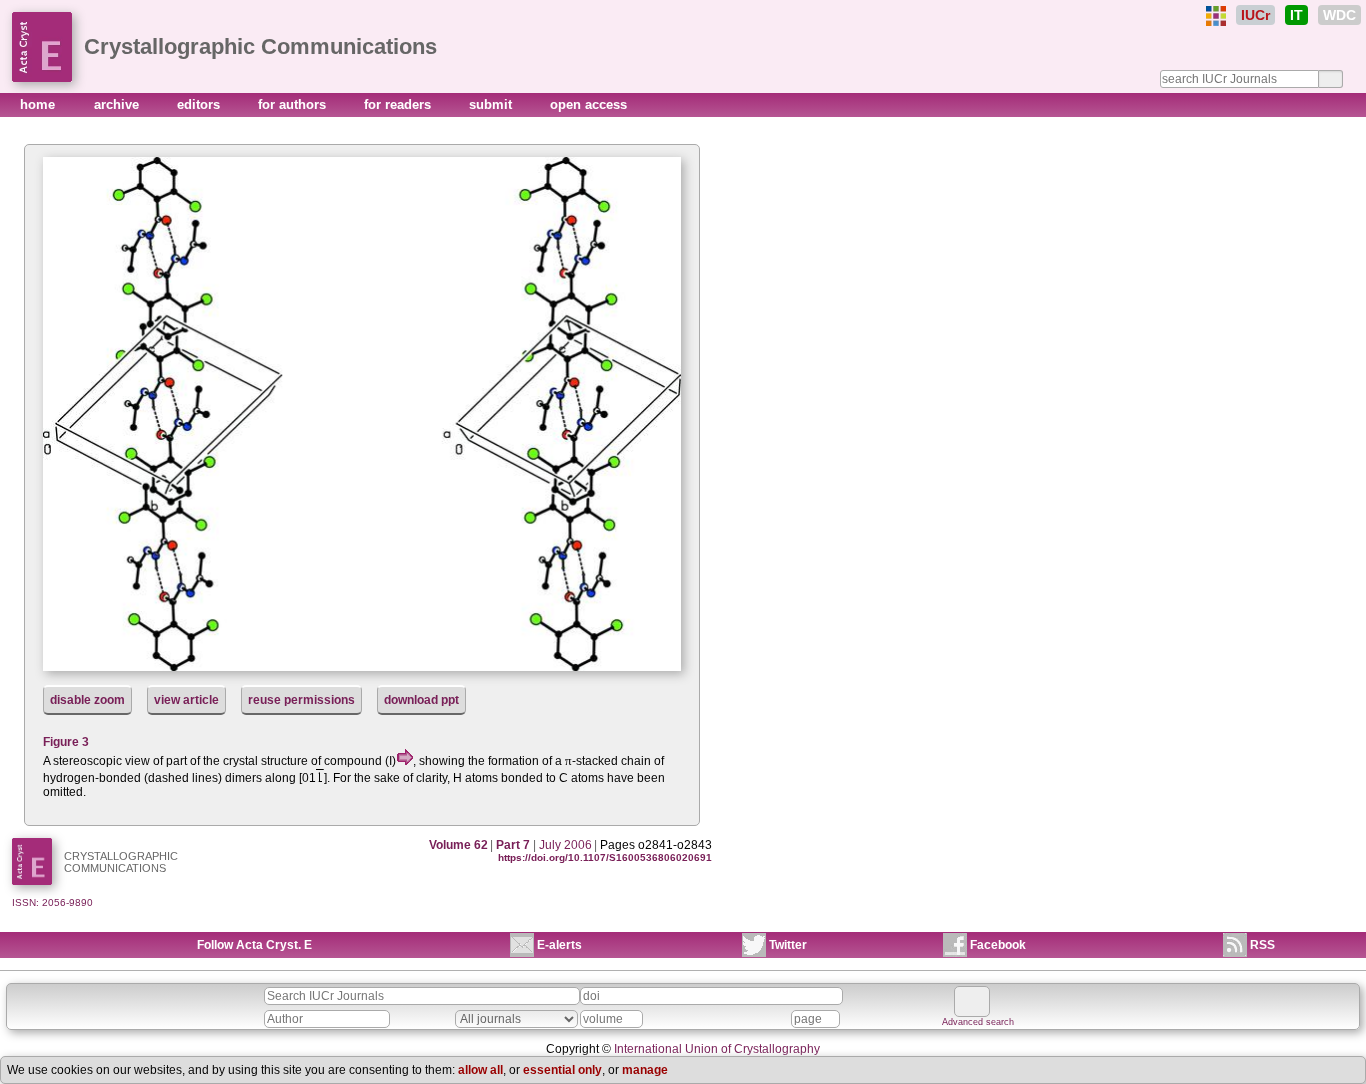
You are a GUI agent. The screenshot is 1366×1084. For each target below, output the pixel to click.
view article (186, 700)
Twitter (788, 945)
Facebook (998, 945)
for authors (294, 104)
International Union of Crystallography (717, 1049)
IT (1296, 15)
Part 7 (513, 845)
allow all (480, 1070)
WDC (1339, 15)
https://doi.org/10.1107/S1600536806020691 (605, 857)
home (39, 104)
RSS (1262, 945)
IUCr (1255, 15)
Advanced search (978, 1022)
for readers (399, 104)
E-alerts (559, 945)
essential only (562, 1070)
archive (118, 104)
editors (200, 104)
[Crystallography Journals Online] (1216, 16)
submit (492, 104)
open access (588, 104)
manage (645, 1070)
